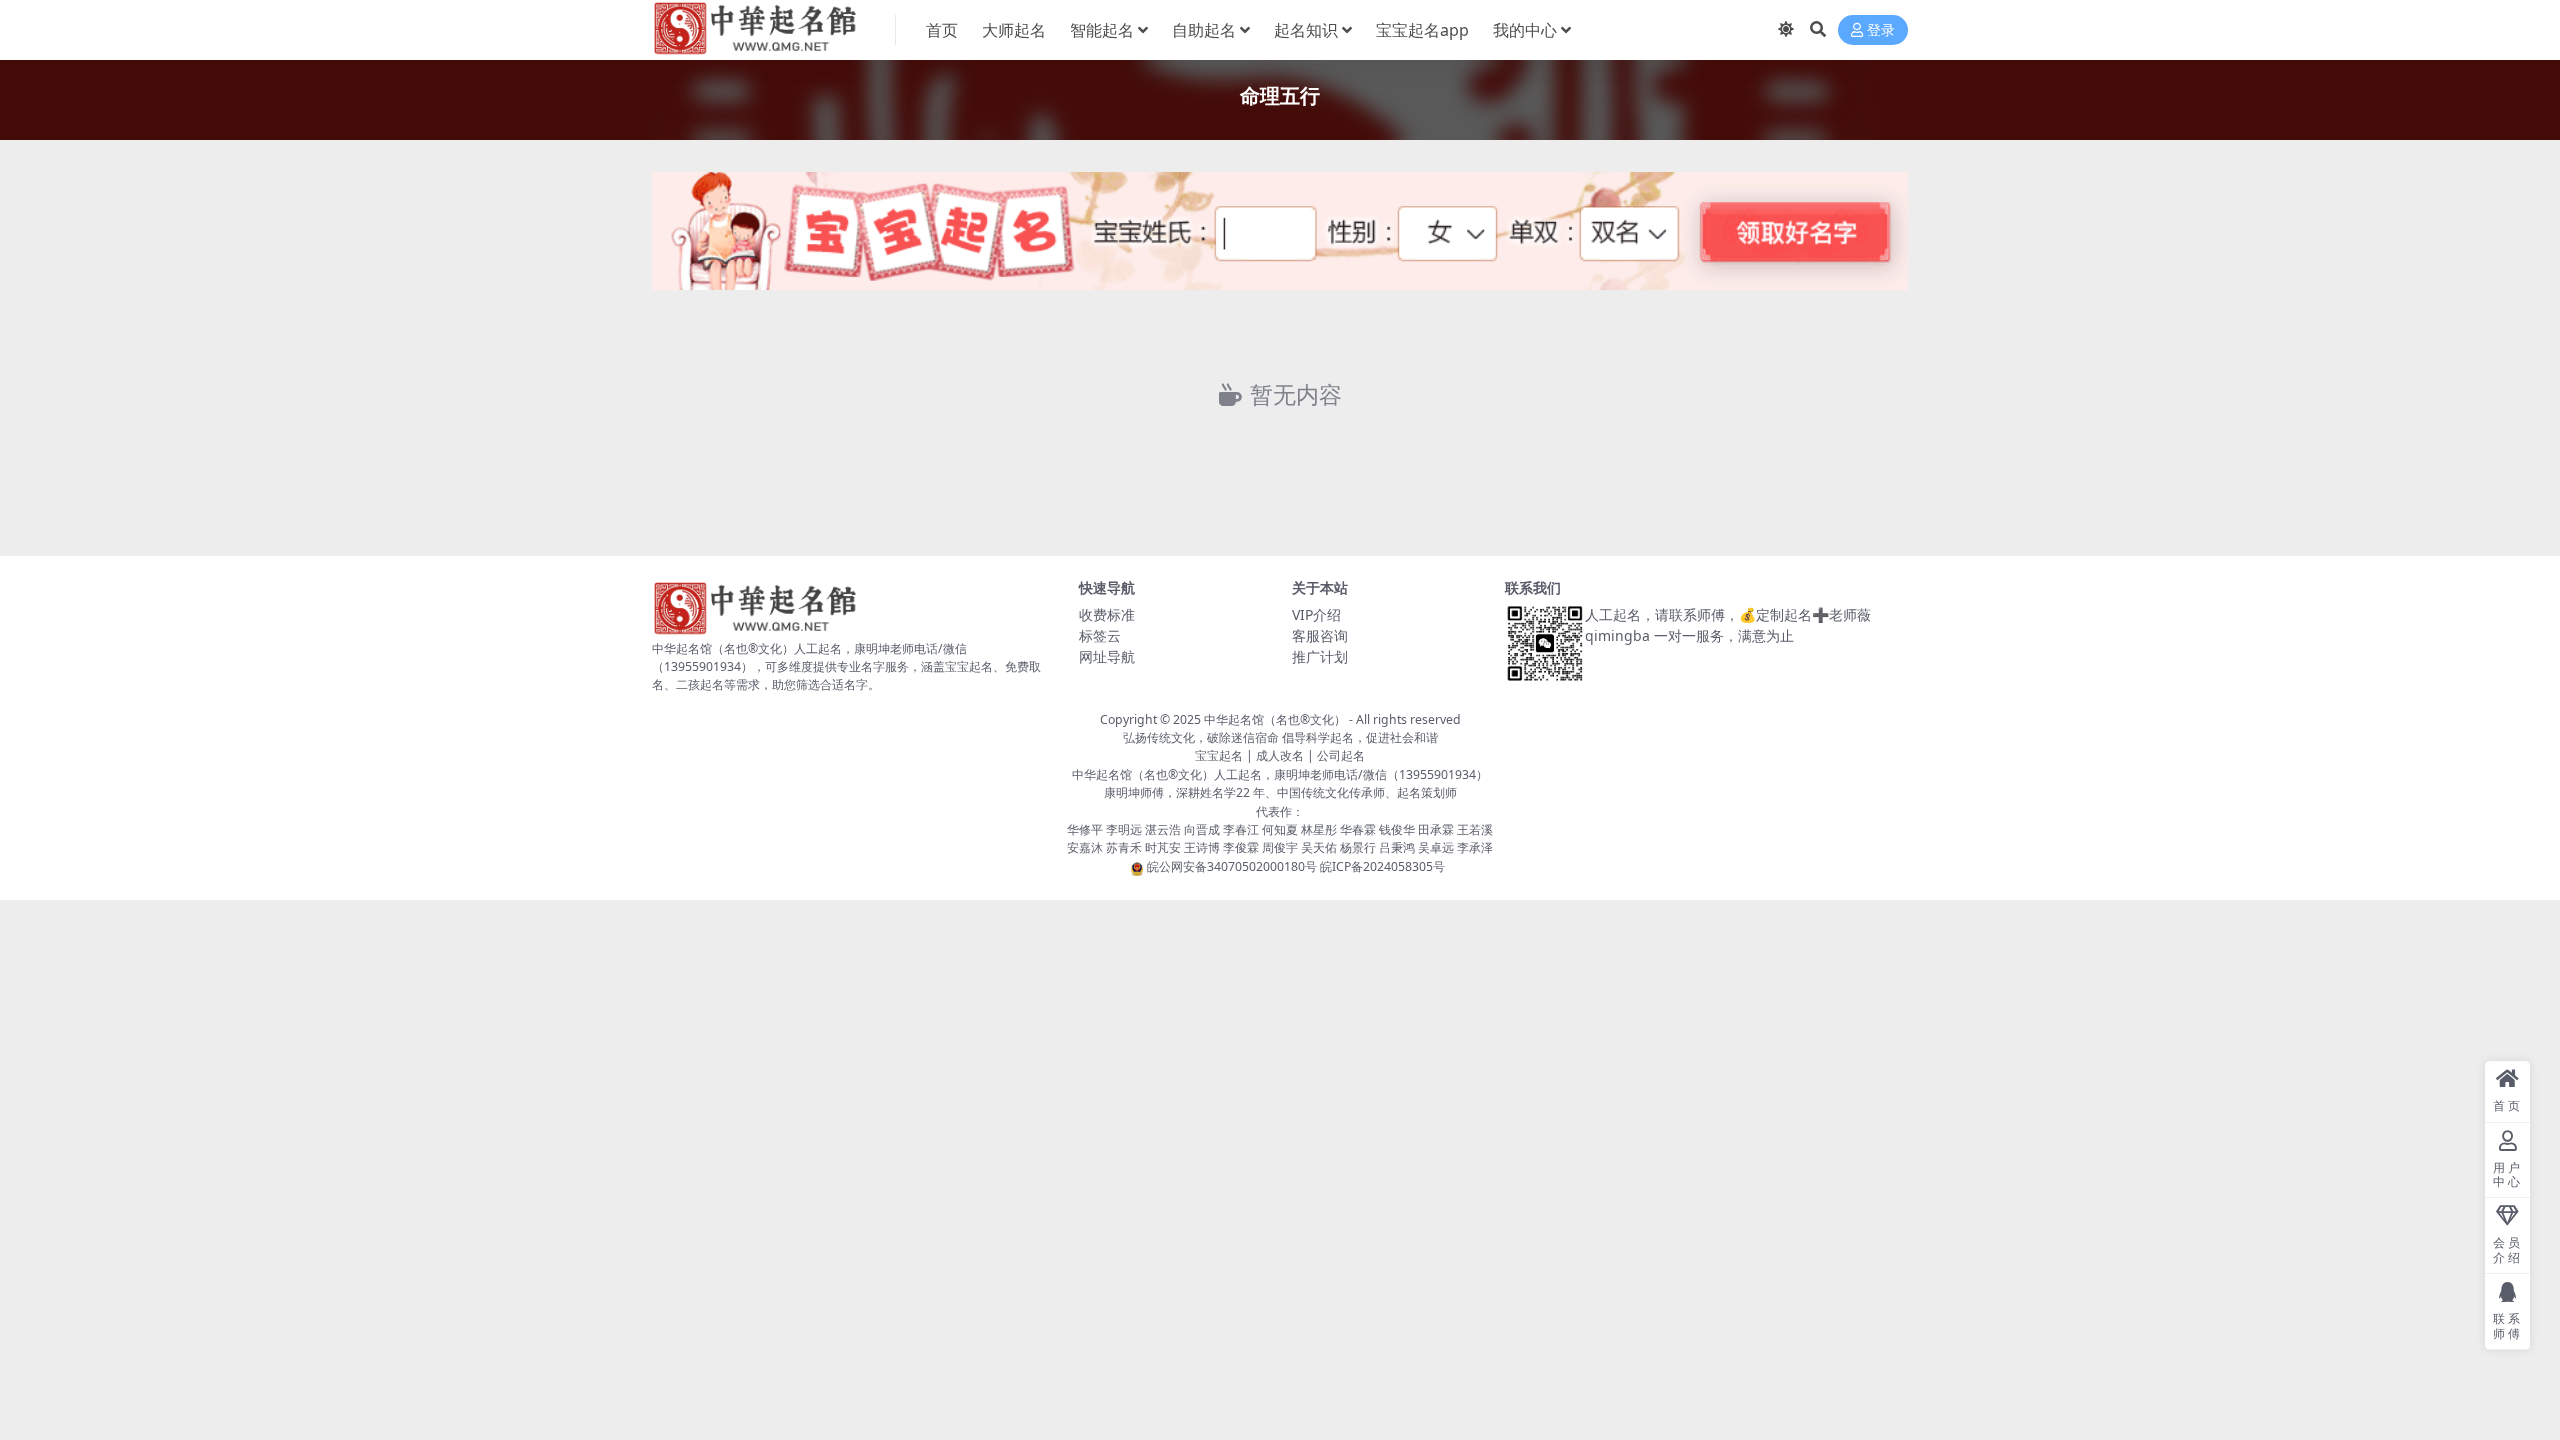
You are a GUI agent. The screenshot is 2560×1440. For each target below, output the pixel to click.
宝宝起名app (1422, 30)
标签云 (1100, 635)
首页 (942, 30)
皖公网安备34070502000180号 (1233, 866)
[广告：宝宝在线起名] (1280, 237)
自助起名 (1204, 30)
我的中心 (1525, 30)
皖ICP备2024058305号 (1382, 866)
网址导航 (1107, 656)
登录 (1881, 30)
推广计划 (1320, 656)
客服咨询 (1320, 635)
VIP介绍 (1316, 614)
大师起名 (1014, 30)
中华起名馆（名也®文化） (1275, 719)
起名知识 (1306, 30)
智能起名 (1102, 30)
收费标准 (1107, 614)
